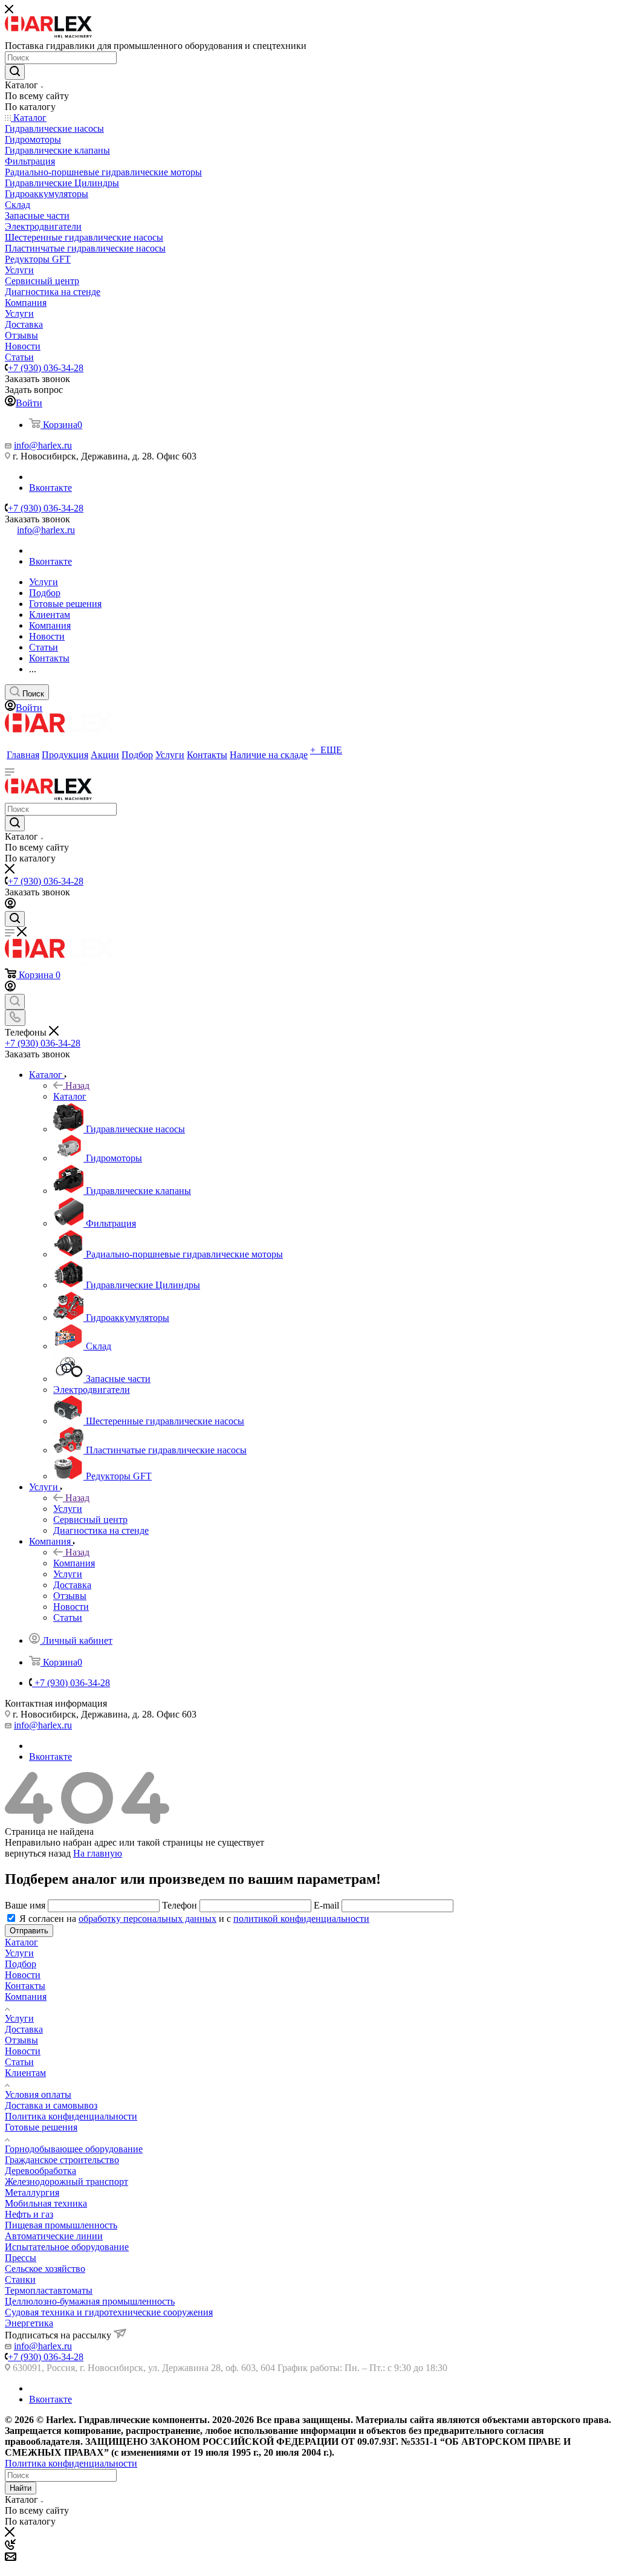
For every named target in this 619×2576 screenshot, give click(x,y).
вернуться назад (38, 1853)
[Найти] (15, 72)
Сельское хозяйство (45, 2269)
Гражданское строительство (62, 2160)
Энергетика (29, 2323)
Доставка (24, 2029)
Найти (21, 2488)
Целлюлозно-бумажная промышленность (90, 2301)
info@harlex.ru (43, 445)
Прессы (21, 2258)
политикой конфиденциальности (301, 1919)
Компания (74, 1563)
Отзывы (21, 2040)
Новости (23, 1975)
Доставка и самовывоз (51, 2105)
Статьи (19, 2062)
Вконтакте (50, 488)
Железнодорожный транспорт (66, 2182)
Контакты (25, 1986)
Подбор (21, 1964)
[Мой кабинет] (10, 905)
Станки (20, 2279)
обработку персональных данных (147, 1919)
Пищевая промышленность (61, 2225)
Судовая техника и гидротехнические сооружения (109, 2312)
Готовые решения (41, 2127)
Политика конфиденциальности (71, 2116)
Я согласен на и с (194, 1919)
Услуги (68, 1509)
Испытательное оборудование (67, 2247)
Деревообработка (41, 2171)
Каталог (70, 1096)
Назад (77, 1085)
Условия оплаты (38, 2094)
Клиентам (25, 2073)
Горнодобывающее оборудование (74, 2149)
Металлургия (32, 2192)
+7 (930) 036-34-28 (46, 368)
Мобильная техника (46, 2203)
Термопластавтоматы (49, 2290)
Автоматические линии (54, 2236)
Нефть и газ (29, 2214)
